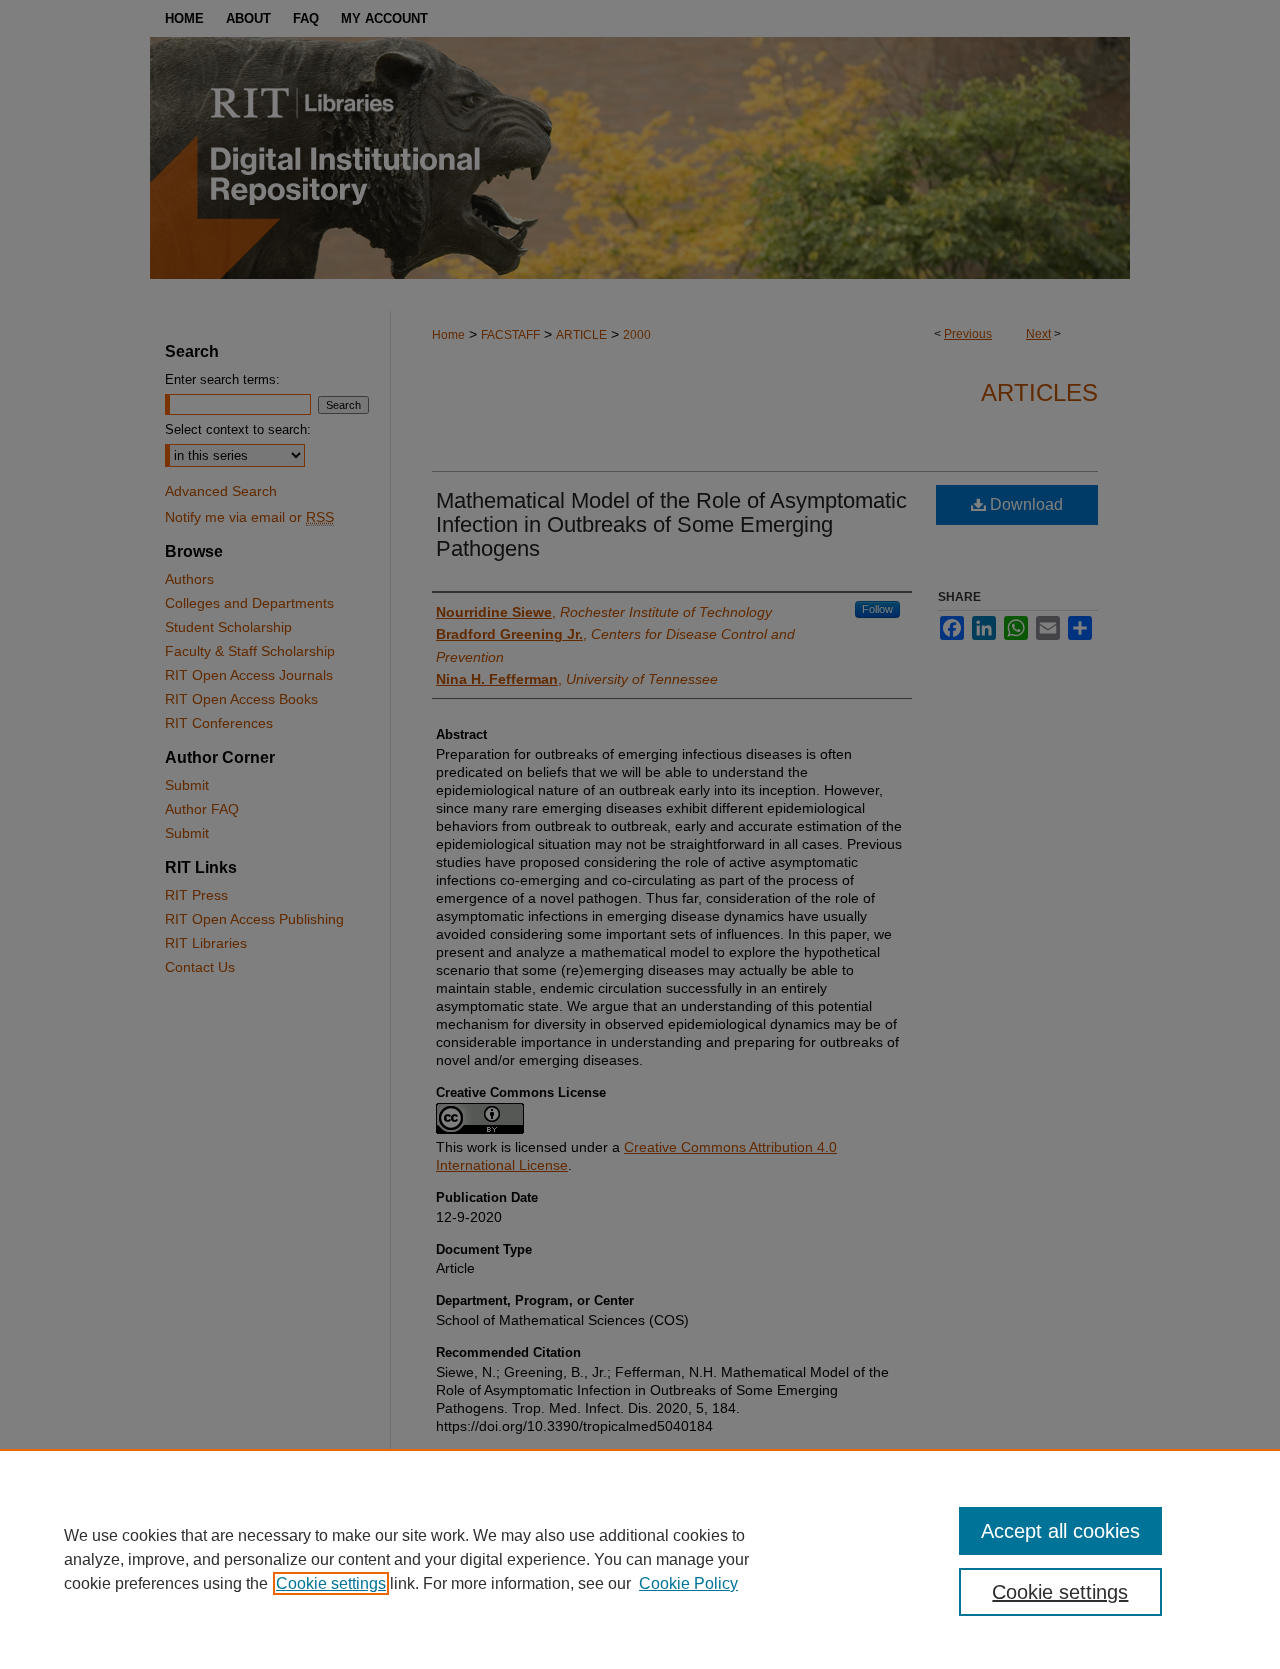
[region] (640, 1559)
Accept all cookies (1060, 1531)
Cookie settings (331, 1583)
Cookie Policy (688, 1583)
